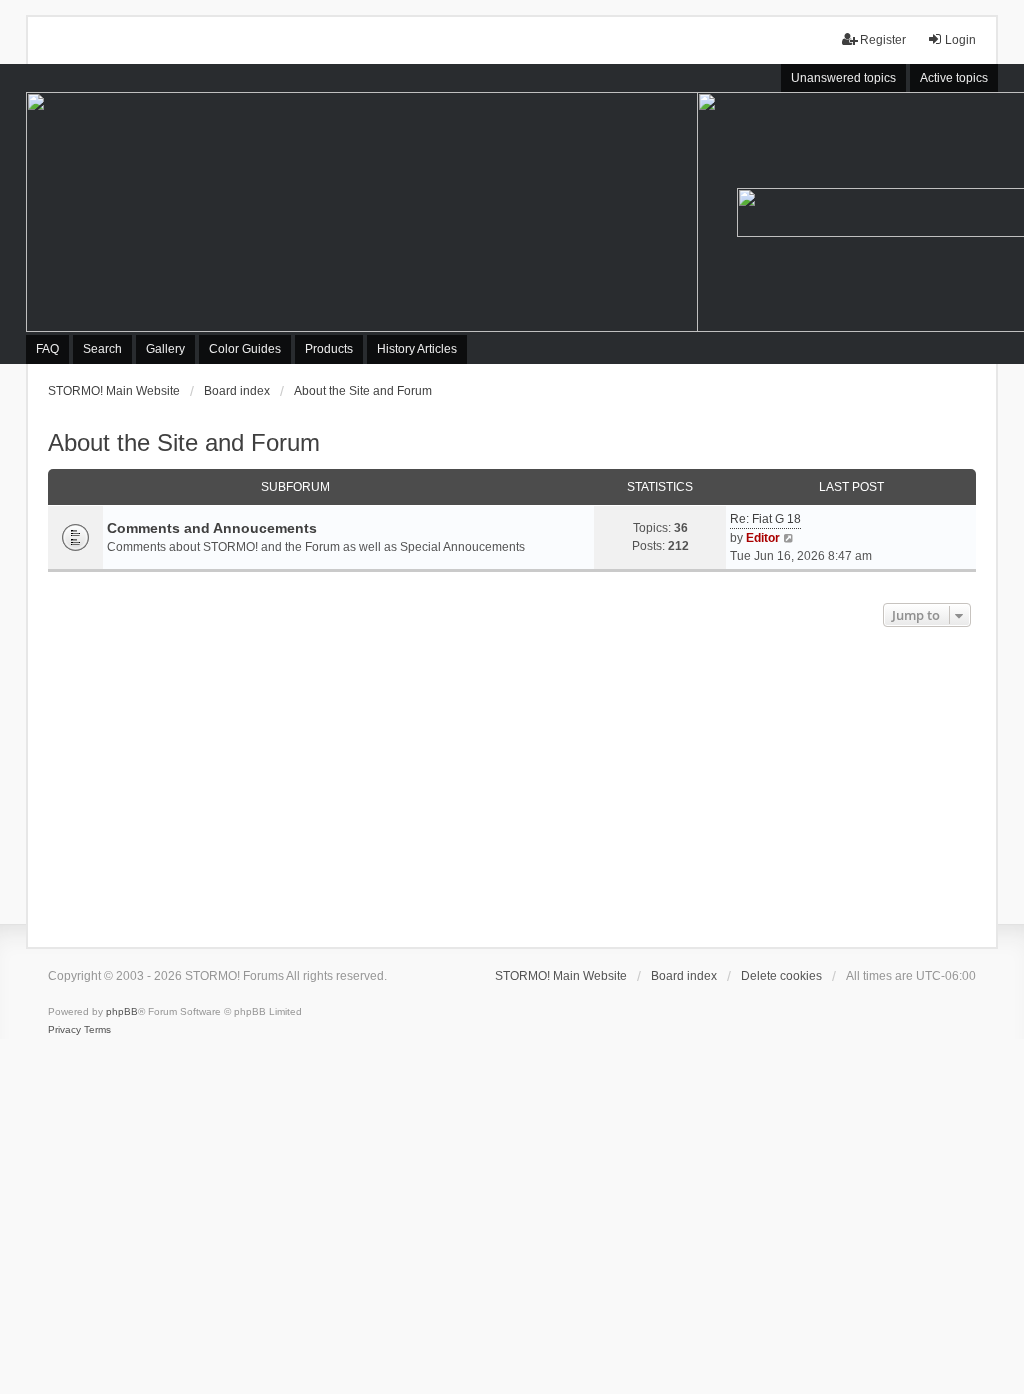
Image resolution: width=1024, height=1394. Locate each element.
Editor (763, 538)
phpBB (122, 1011)
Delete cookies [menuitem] (781, 976)
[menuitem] (64, 1030)
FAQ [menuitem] (47, 349)
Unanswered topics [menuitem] (843, 78)
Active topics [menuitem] (954, 78)
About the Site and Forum (184, 442)
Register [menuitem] (883, 40)
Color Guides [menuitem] (245, 349)
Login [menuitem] (960, 40)
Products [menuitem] (329, 349)
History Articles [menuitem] (417, 349)
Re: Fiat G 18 (765, 519)
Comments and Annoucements (212, 528)
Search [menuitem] (102, 349)
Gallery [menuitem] (165, 349)
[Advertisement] (512, 782)
